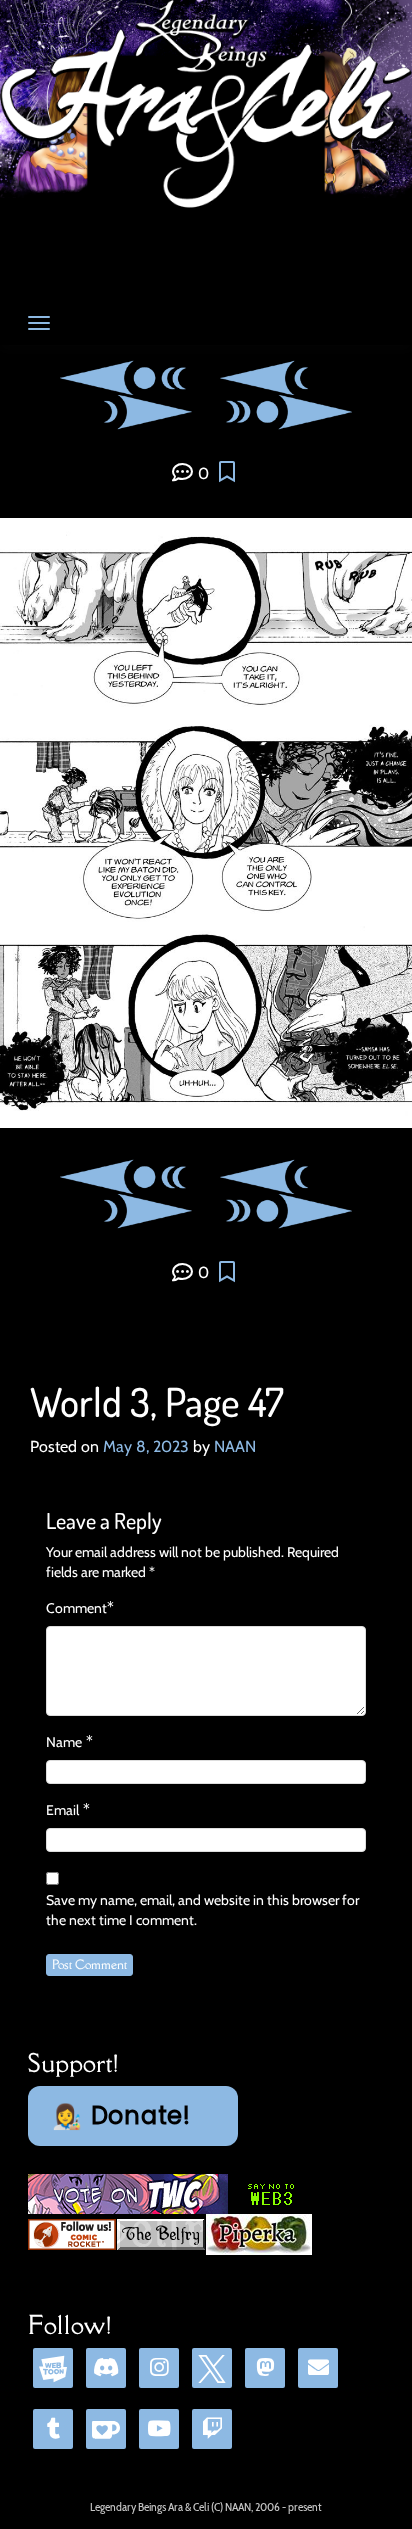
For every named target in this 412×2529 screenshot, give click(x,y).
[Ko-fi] (106, 2428)
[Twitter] (212, 2367)
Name (64, 1742)
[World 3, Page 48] (126, 410)
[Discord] (106, 2367)
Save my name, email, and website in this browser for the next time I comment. (202, 1910)
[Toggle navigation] (39, 323)
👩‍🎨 (121, 2116)
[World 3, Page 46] (286, 375)
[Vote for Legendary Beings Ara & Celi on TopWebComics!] (128, 2193)
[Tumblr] (53, 2428)
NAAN (235, 1446)
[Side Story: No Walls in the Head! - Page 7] (278, 410)
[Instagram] (159, 2367)
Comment (76, 1608)
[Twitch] (212, 2428)
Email (62, 1810)
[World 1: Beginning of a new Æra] (134, 375)
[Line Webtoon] (53, 2367)
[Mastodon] (265, 2367)
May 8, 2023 (146, 1446)
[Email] (318, 2367)
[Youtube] (159, 2428)
